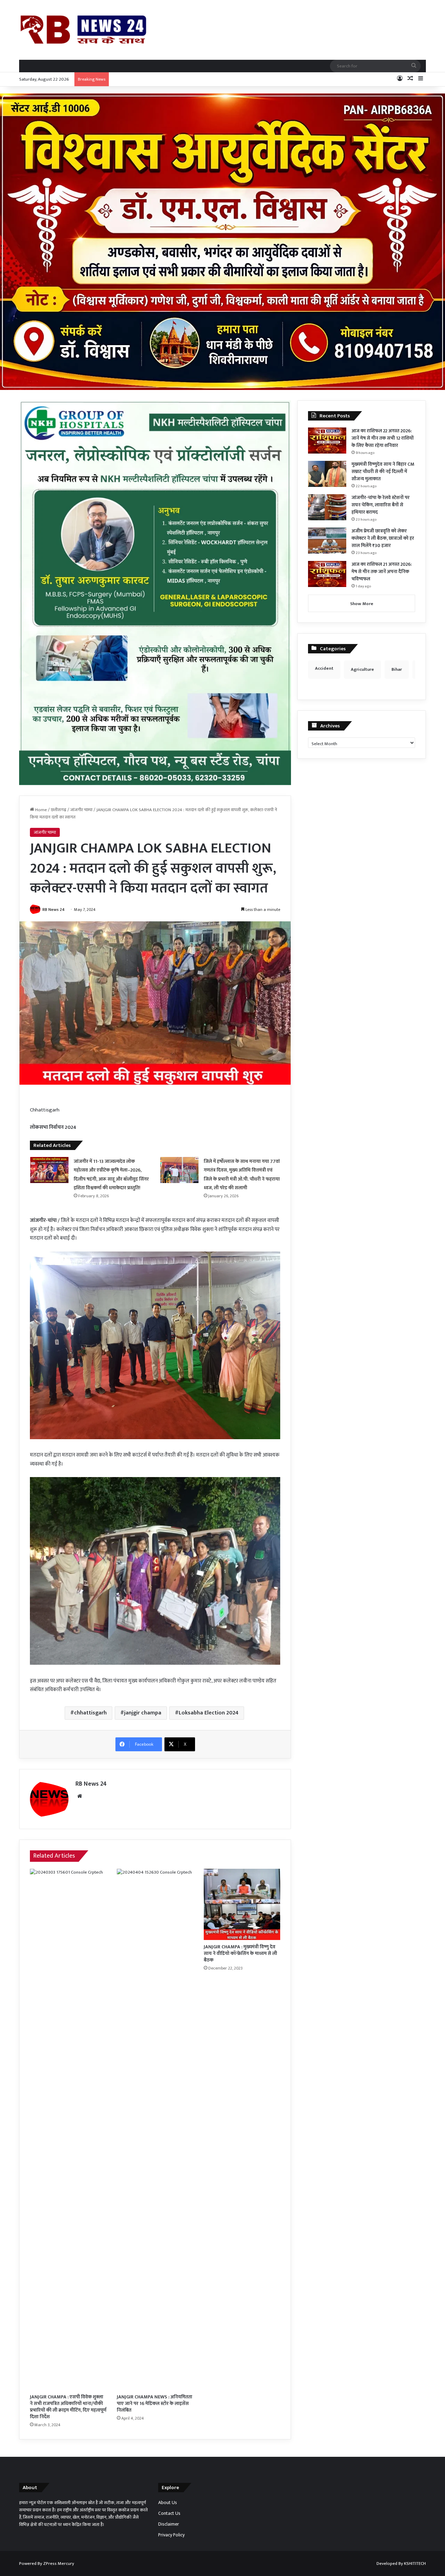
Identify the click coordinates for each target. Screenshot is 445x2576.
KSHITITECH (415, 2563)
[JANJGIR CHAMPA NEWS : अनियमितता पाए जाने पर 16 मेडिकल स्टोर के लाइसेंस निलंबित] (155, 2129)
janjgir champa (143, 1713)
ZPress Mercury (59, 2563)
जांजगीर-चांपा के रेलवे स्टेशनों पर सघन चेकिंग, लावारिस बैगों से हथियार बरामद (381, 505)
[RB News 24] (83, 30)
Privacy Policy (171, 2535)
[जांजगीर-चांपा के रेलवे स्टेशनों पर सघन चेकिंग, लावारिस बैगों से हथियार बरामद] (327, 507)
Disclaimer (169, 2524)
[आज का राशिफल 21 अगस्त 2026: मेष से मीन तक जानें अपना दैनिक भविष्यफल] (327, 574)
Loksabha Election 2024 (209, 1713)
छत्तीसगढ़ (59, 810)
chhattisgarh (90, 1713)
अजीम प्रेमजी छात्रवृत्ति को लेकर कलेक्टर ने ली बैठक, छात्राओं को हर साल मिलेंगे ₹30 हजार (383, 538)
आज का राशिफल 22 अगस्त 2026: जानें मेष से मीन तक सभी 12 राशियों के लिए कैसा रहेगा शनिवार (383, 438)
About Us (168, 2503)
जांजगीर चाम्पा (81, 810)
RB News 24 (54, 910)
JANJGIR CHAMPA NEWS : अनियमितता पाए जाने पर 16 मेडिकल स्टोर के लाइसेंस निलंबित (155, 2403)
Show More (362, 604)
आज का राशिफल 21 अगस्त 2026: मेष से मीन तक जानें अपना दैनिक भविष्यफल (382, 572)
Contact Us (169, 2513)
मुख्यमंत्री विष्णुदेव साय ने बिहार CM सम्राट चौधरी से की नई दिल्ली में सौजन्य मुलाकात (383, 471)
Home (41, 810)
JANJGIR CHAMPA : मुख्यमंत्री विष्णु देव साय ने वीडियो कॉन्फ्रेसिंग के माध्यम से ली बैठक (240, 1953)
